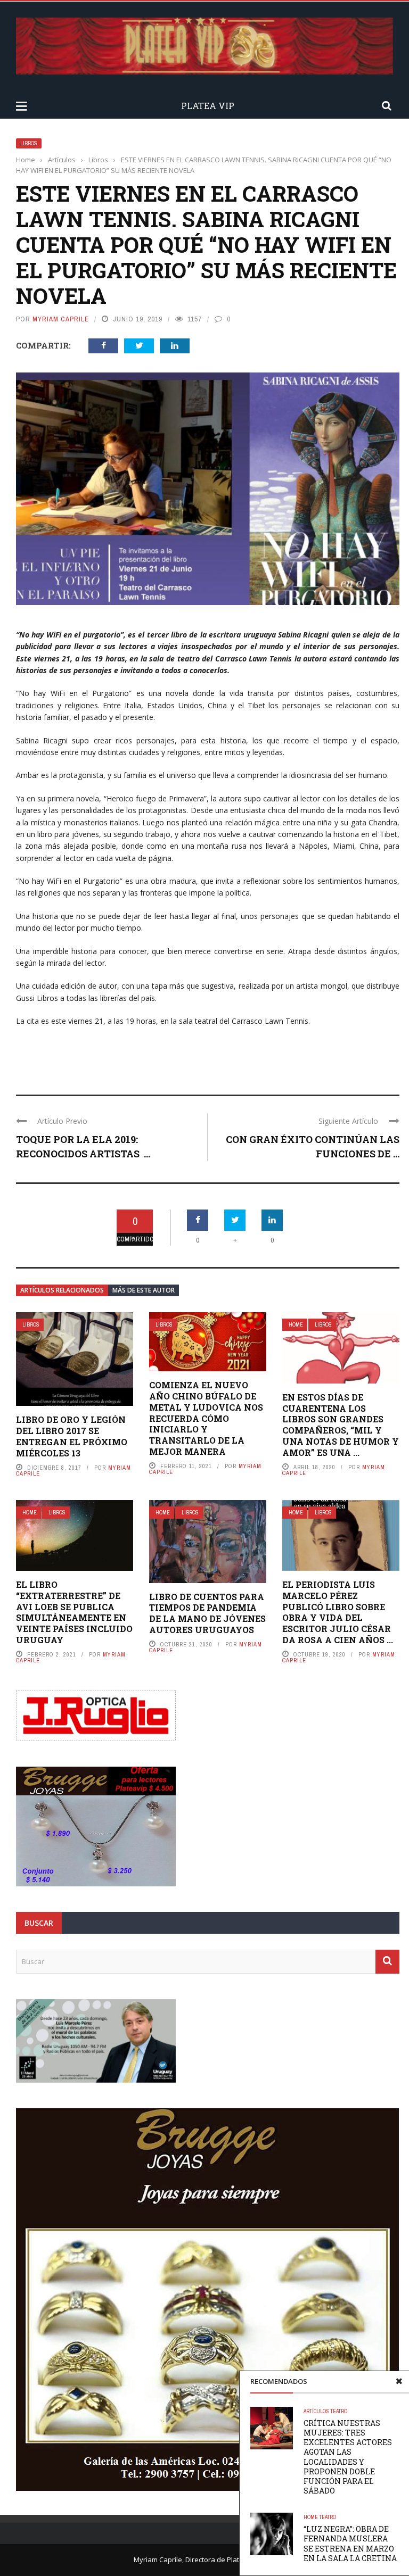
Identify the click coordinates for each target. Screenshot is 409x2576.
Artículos (316, 2411)
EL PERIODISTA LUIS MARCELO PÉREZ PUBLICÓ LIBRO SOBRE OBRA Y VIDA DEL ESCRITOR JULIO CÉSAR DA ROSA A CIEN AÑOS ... (338, 1612)
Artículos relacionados (62, 1290)
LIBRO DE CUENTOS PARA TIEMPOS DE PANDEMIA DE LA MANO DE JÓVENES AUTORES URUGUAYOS (207, 1613)
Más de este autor (144, 1290)
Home (296, 1325)
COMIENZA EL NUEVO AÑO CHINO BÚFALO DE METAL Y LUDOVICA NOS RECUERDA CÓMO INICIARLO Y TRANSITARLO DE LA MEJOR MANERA (206, 1418)
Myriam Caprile (61, 319)
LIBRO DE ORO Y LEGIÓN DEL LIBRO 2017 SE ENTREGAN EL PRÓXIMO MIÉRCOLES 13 (72, 1436)
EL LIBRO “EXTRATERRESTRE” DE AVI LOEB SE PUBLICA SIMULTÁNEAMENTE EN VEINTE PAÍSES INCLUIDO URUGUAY (74, 1612)
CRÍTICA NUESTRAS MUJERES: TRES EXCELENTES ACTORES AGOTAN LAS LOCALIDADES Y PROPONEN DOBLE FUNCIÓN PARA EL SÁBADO (348, 2457)
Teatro (339, 2411)
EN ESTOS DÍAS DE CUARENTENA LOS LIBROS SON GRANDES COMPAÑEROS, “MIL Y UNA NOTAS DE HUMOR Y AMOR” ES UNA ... (341, 1425)
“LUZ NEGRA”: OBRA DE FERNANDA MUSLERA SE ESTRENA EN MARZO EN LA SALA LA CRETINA (350, 2544)
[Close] (399, 2381)
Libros (29, 143)
